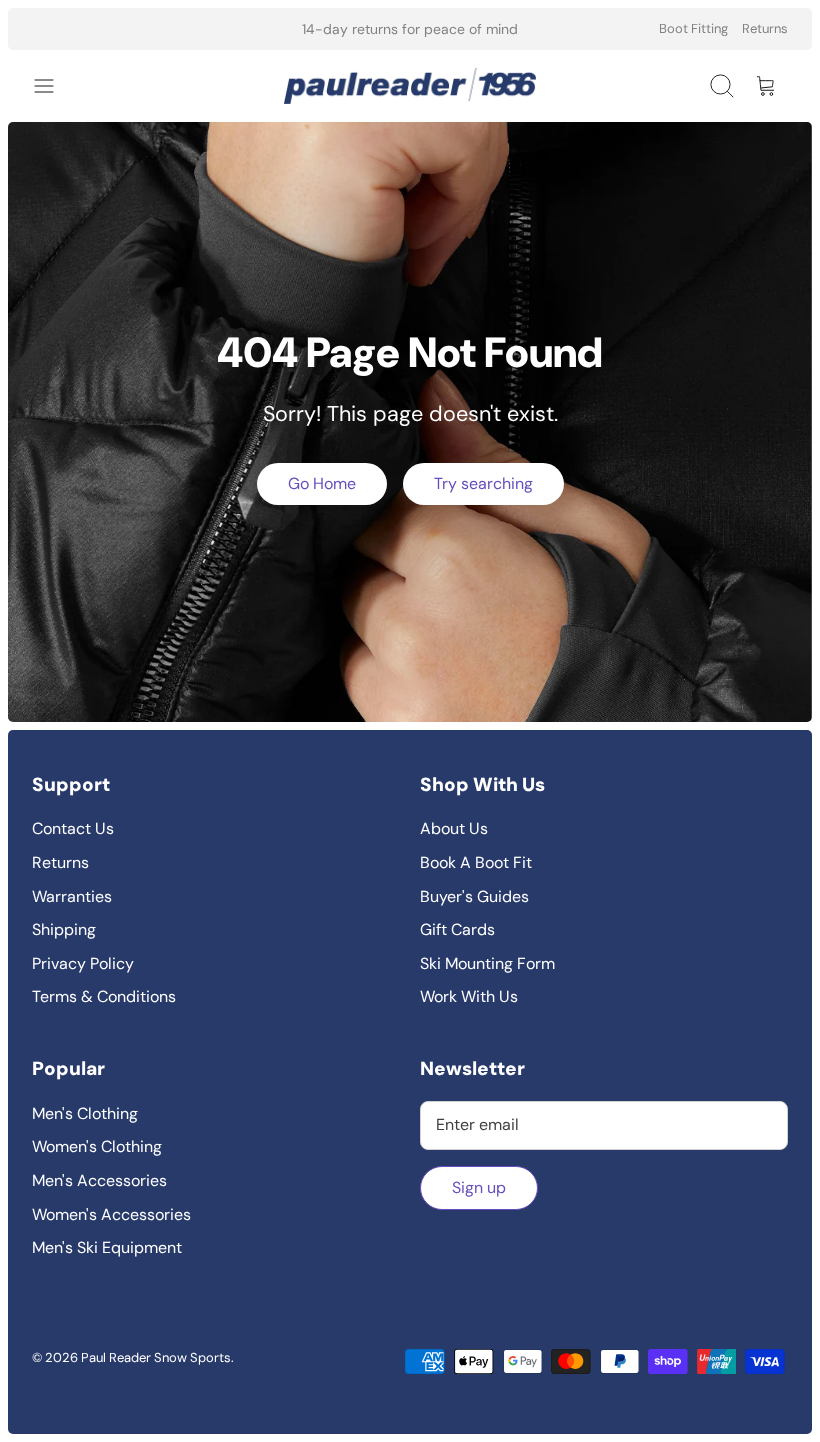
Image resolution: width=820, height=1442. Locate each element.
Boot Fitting (693, 28)
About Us (454, 828)
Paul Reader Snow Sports (156, 1357)
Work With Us (469, 996)
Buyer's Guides (474, 896)
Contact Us (73, 828)
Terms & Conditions (104, 996)
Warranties (72, 896)
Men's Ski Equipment (107, 1247)
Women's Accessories (111, 1214)
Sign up (479, 1187)
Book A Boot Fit (476, 862)
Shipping (64, 929)
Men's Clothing (85, 1113)
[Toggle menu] (54, 86)
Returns (765, 28)
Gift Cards (457, 929)
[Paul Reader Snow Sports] (410, 86)
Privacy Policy (83, 963)
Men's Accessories (99, 1180)
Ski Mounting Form (487, 963)
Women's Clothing (97, 1146)
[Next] (581, 29)
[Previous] (239, 29)
